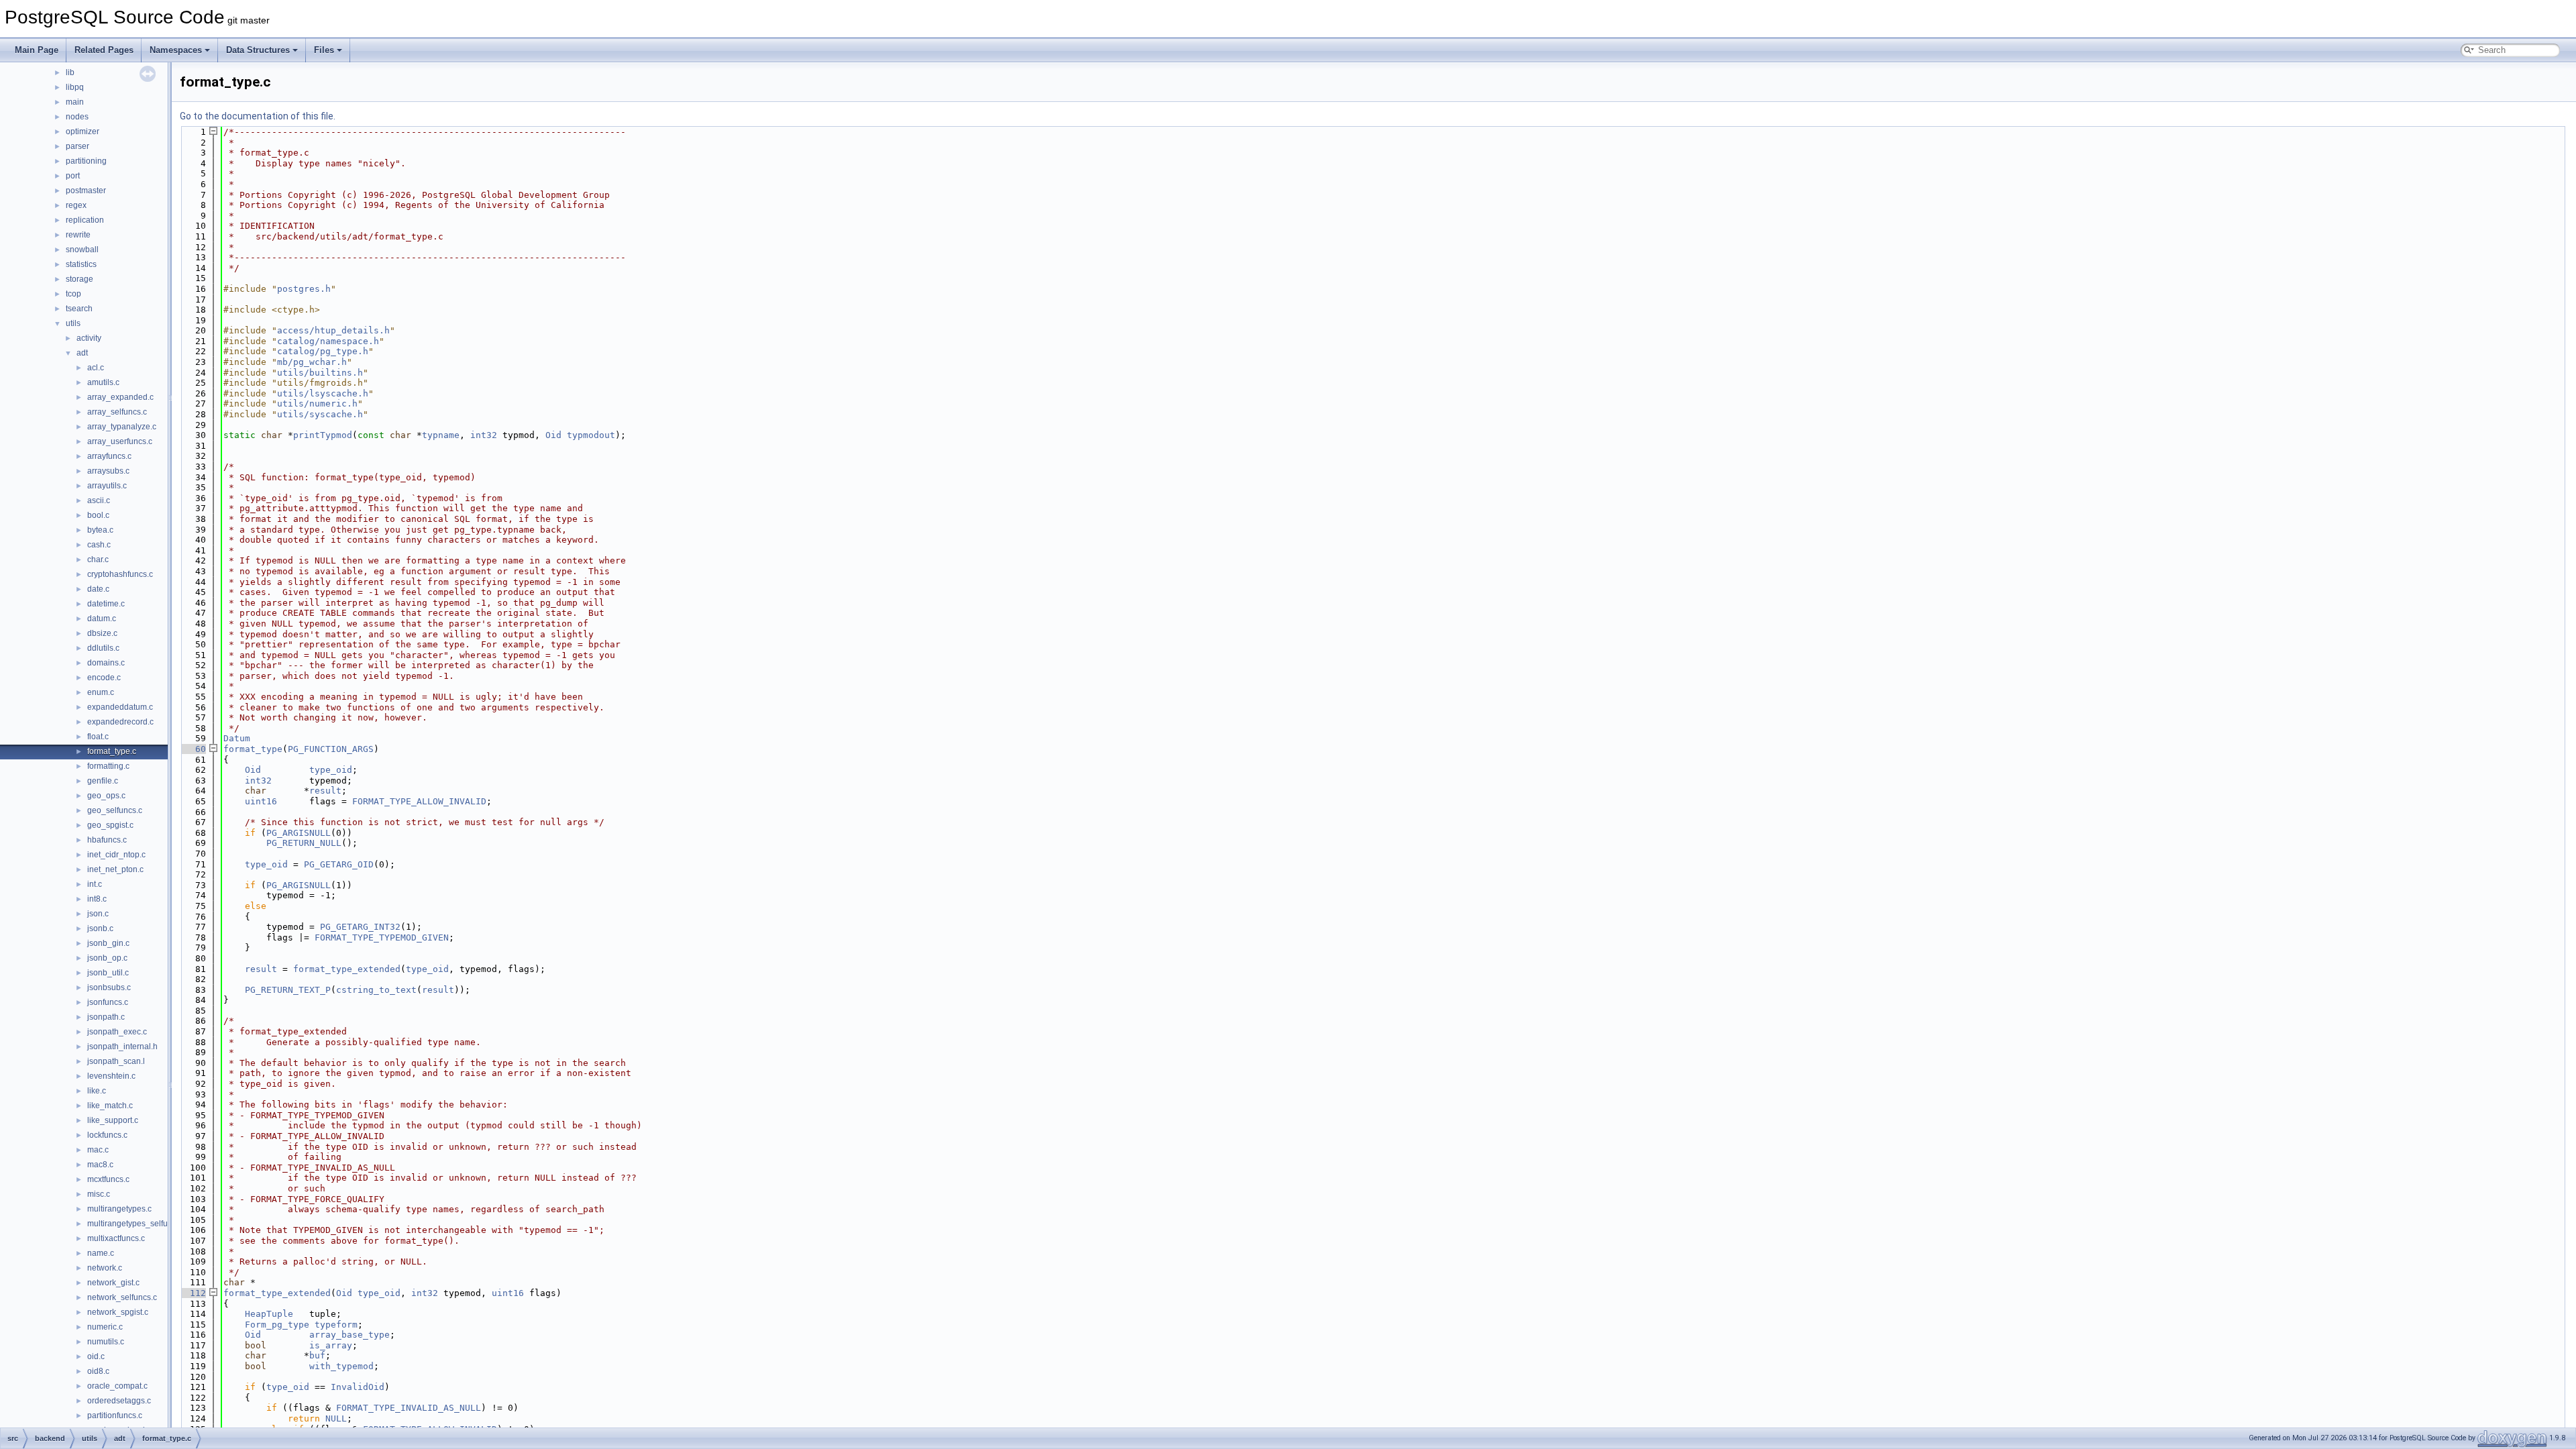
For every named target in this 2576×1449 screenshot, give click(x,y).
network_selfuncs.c (122, 1297)
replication (85, 220)
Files (324, 50)
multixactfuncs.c (116, 1238)
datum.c (102, 619)
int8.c (97, 899)
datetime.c (106, 604)
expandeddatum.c (120, 707)
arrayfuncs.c (109, 456)
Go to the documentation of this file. (258, 116)
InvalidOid (358, 1387)
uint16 (261, 801)
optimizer (83, 131)
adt (82, 353)
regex (76, 205)
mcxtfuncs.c (108, 1179)
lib (70, 72)
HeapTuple (269, 1314)
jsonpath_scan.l (116, 1061)
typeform (336, 1325)
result (325, 791)
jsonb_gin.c (108, 943)
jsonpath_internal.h (122, 1046)
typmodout (591, 435)
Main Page (37, 50)
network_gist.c (113, 1283)
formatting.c (108, 766)
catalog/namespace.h (328, 341)
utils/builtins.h (320, 373)
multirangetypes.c (119, 1209)
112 (193, 1293)
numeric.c (105, 1327)
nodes (77, 117)
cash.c (99, 545)
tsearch (79, 309)
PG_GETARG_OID (339, 864)
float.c (98, 737)
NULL (336, 1418)
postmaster (86, 191)
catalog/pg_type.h (323, 351)
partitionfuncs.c (115, 1415)
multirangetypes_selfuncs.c (137, 1224)
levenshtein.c (111, 1076)
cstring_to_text (376, 990)
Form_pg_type (277, 1325)
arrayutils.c (107, 486)
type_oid (331, 770)
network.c (105, 1268)
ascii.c (99, 500)
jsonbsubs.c (109, 987)
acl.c (96, 368)
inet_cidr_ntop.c (116, 855)
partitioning (86, 161)
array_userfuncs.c (120, 441)
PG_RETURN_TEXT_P (288, 990)
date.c (98, 589)
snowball (82, 250)
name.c (101, 1253)
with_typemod (341, 1366)
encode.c (104, 678)
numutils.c (106, 1342)
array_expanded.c (120, 397)
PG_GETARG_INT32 (360, 927)
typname (441, 435)
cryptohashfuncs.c (120, 574)
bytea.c (100, 530)
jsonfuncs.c (108, 1002)
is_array (331, 1345)
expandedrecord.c (120, 722)
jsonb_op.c (107, 958)
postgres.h (304, 289)
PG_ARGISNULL (299, 833)
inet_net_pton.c (115, 869)
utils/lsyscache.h (323, 393)
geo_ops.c (106, 796)
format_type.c (112, 751)
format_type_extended (347, 969)
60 (193, 749)
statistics (81, 264)
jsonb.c (100, 928)
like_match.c (110, 1106)
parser (77, 146)
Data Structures (258, 50)
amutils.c (103, 382)
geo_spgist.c (110, 825)
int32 (484, 435)
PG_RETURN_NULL (304, 843)
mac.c (98, 1150)
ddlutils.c (103, 648)
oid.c (96, 1356)
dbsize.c (102, 633)
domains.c (106, 663)
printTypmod (323, 435)
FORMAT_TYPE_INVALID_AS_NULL (409, 1408)
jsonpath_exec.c (117, 1032)
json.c (98, 914)
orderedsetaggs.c (119, 1401)
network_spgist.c (118, 1312)
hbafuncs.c (107, 840)
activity (89, 338)
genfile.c (103, 781)
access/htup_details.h (333, 330)
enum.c (101, 692)
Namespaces (176, 50)
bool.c (98, 515)
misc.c (99, 1194)
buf (317, 1355)
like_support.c (113, 1120)
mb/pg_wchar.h (312, 362)
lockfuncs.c (107, 1135)
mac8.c (100, 1165)
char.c (98, 559)
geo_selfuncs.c (115, 810)
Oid (553, 435)
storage (79, 279)
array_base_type (350, 1335)
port (73, 176)
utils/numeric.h (317, 404)
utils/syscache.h (320, 414)
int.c (95, 884)
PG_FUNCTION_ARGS (331, 749)
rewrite (78, 235)
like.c (97, 1091)
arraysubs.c (108, 471)
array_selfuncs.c (117, 412)
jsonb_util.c (108, 973)
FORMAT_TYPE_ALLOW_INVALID (419, 801)
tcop (73, 294)
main (75, 102)
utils (73, 323)
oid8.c (98, 1371)
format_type (253, 749)
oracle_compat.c (117, 1386)
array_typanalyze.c (122, 427)
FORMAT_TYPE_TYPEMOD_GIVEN (382, 937)
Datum (237, 738)
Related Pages (104, 50)
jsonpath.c (106, 1017)
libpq (75, 87)
